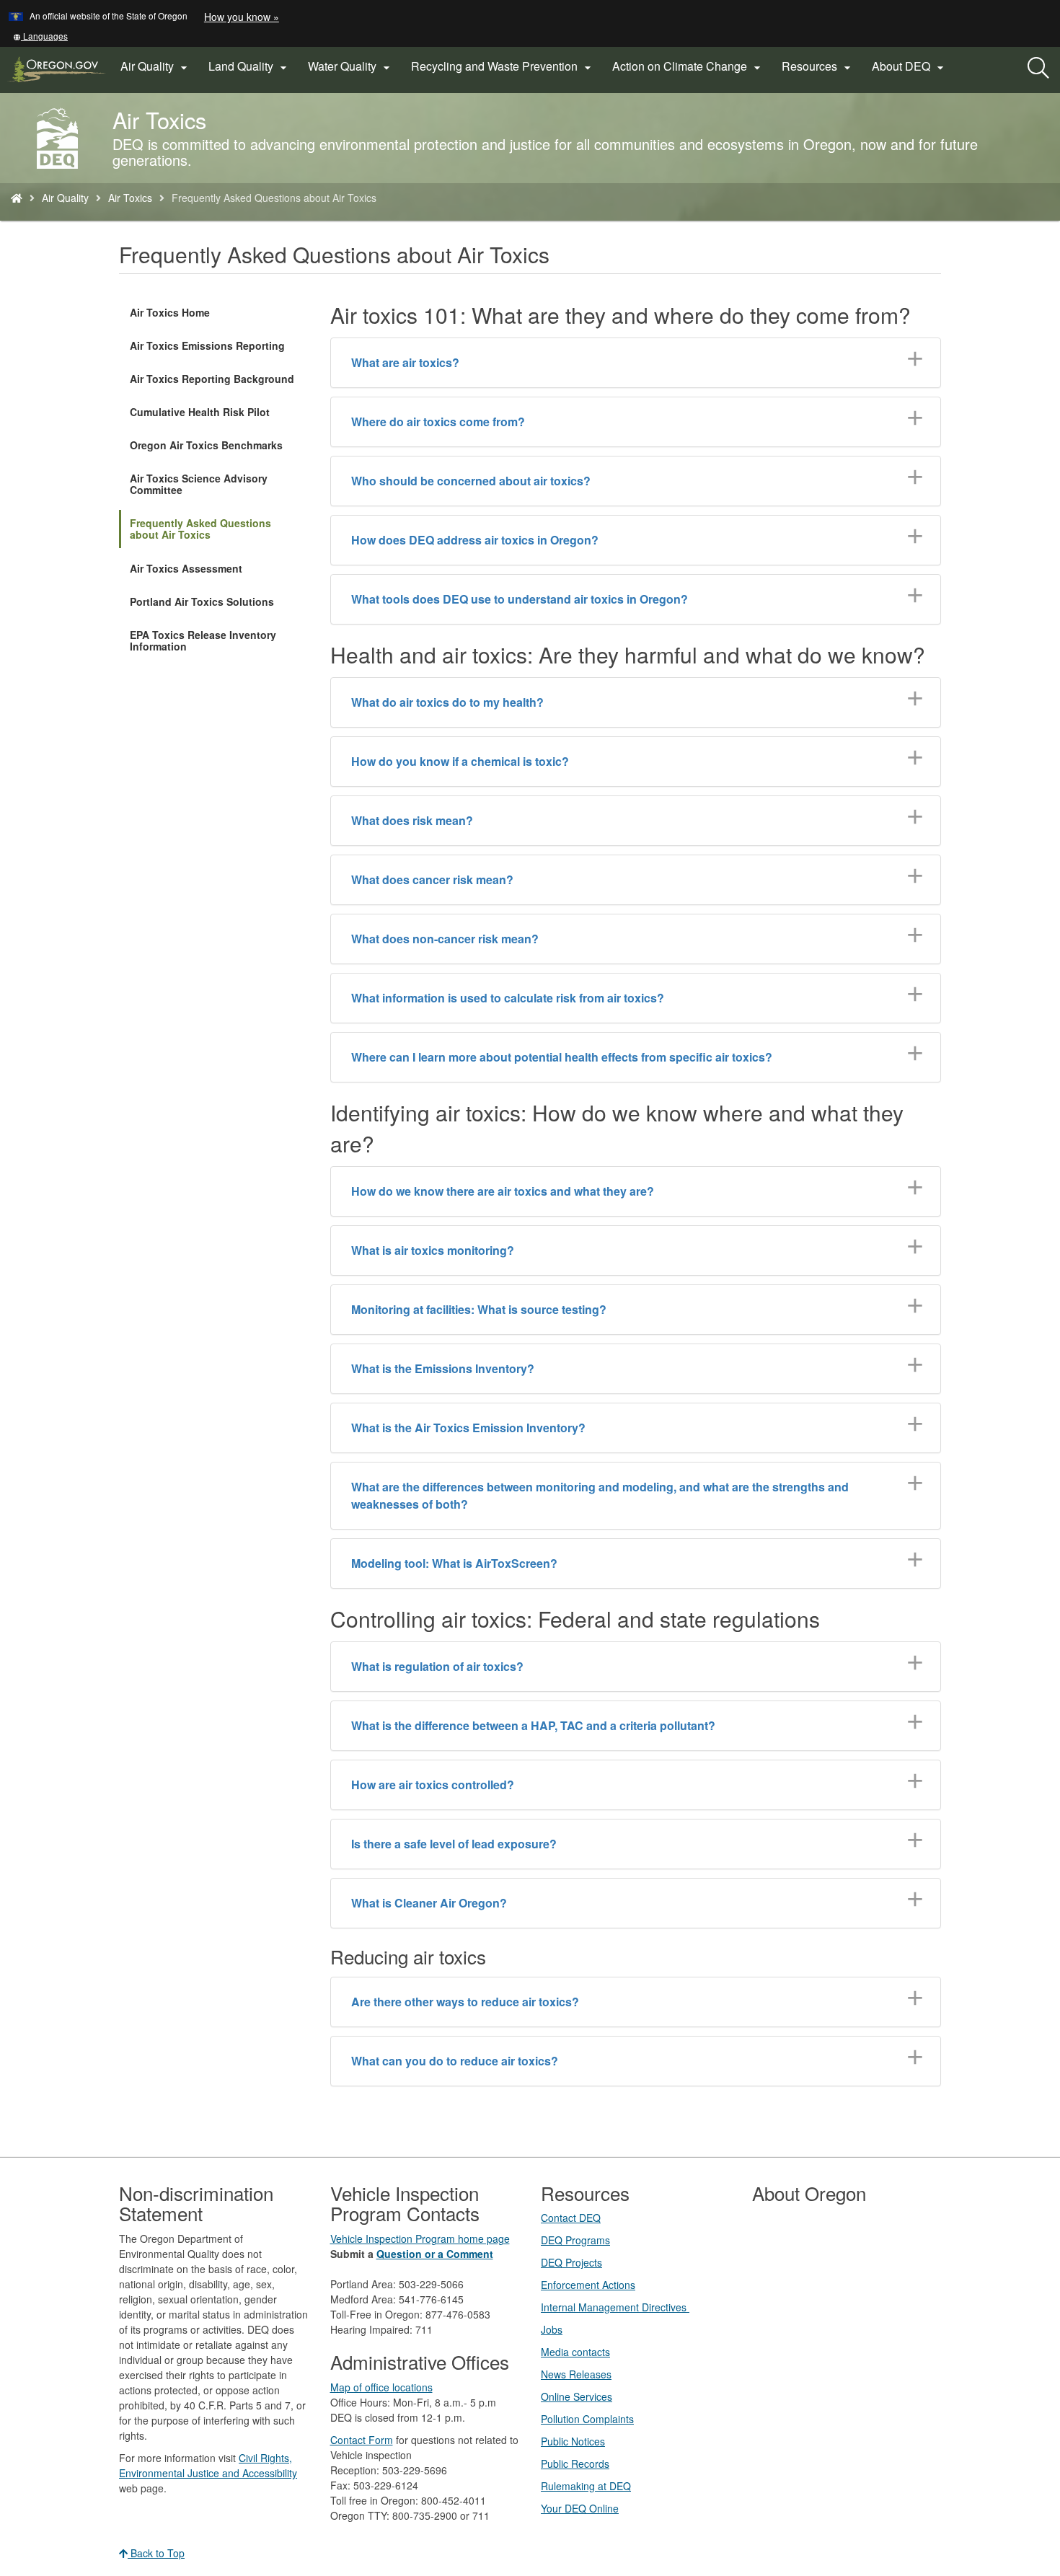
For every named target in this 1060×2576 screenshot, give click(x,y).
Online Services (577, 2396)
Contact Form (362, 2440)
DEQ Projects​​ (571, 2262)
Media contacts (575, 2352)
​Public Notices (573, 2441)
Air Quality (65, 198)
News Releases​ (576, 2374)
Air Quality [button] (156, 66)
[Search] (1038, 69)
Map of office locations (381, 2387)
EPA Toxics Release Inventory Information (203, 640)
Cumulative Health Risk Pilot (200, 412)
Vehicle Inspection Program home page (420, 2238)
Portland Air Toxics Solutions (202, 601)
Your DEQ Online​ (580, 2508)
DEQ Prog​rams (575, 2240)
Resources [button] (818, 66)
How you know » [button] (242, 17)
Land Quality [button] (249, 66)
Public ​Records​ (575, 2463)
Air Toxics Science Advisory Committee (199, 484)
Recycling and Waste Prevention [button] (503, 66)
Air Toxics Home (170, 312)
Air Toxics (130, 198)
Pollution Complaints (587, 2419)
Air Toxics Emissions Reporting (207, 345)
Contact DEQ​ (571, 2218)
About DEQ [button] (910, 66)
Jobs (552, 2329)
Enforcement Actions (588, 2285)
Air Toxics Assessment (186, 568)
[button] (40, 36)
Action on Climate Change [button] (688, 66)
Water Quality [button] (351, 66)
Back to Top (156, 2553)
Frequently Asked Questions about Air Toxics (200, 529)
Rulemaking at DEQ (586, 2486)
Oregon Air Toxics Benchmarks (206, 445)
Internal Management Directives (615, 2307)
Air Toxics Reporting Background (212, 379)
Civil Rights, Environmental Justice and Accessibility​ (208, 2465)
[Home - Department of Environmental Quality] (17, 198)
